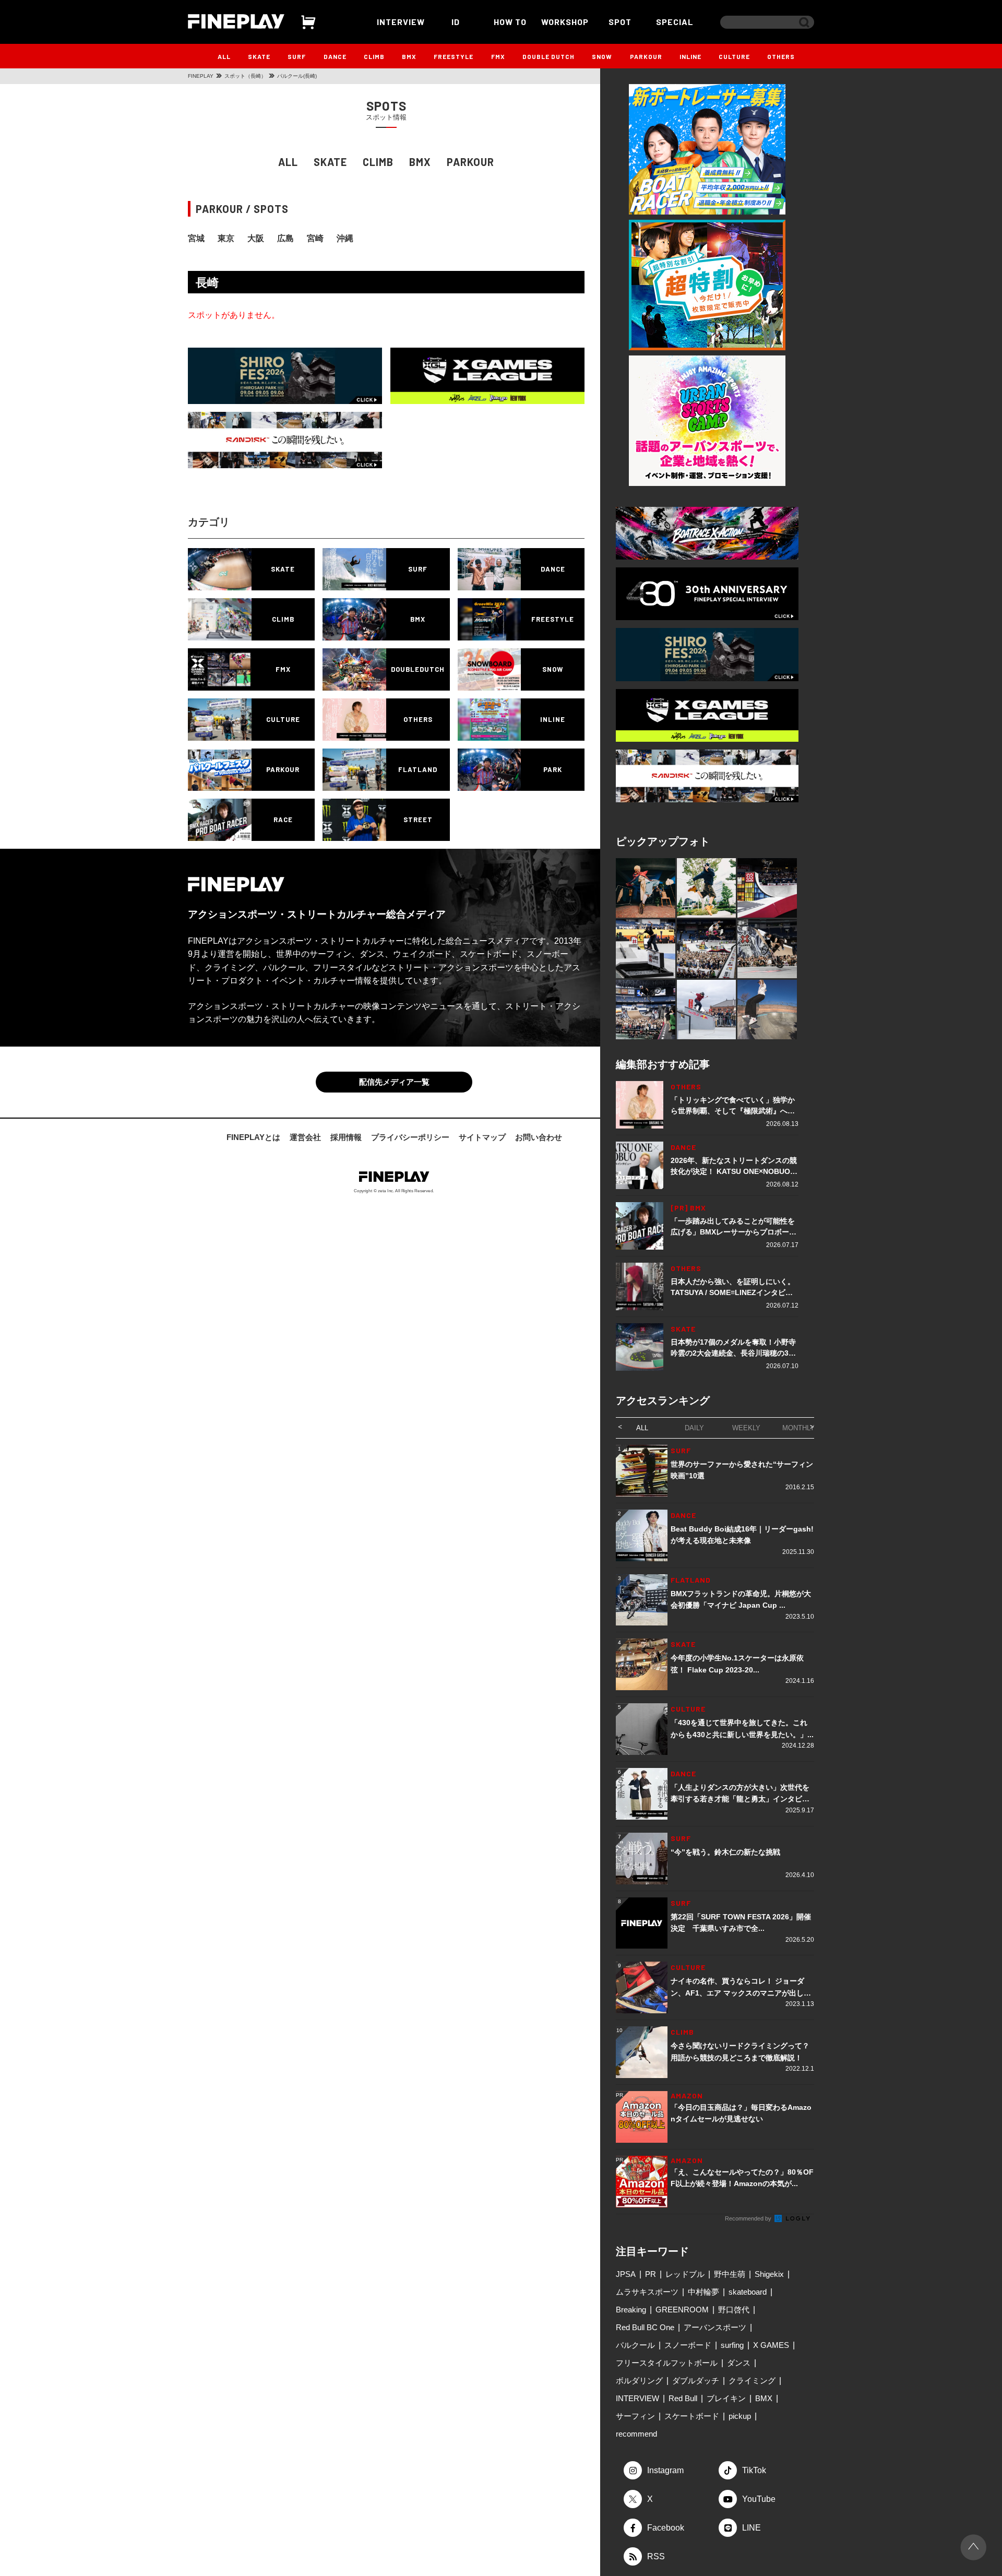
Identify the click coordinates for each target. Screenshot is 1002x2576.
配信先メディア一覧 (394, 1082)
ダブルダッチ (696, 2381)
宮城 (196, 238)
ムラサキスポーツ (647, 2292)
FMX (498, 56)
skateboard (748, 2292)
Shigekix (769, 2274)
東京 (226, 238)
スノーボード (688, 2345)
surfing (732, 2345)
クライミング (752, 2381)
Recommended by (749, 2218)
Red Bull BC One (645, 2327)
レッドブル (685, 2274)
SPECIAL (675, 22)
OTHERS (781, 56)
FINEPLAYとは (253, 1137)
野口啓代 (734, 2310)
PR (651, 2274)
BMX (409, 56)
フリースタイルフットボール (667, 2363)
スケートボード (692, 2416)
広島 (285, 238)
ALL (224, 56)
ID (456, 22)
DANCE (335, 56)
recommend (636, 2434)
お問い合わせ (539, 1137)
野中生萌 (730, 2274)
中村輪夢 (703, 2292)
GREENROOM (682, 2310)
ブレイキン (726, 2398)
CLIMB (374, 56)
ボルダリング (639, 2381)
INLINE (690, 56)
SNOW (602, 56)
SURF (297, 56)
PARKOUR (646, 56)
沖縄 (345, 238)
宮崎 (315, 238)
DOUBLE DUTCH (548, 56)
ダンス (739, 2363)
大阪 (256, 238)
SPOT (620, 22)
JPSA (626, 2274)
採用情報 (346, 1137)
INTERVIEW (401, 22)
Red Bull (683, 2398)
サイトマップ (482, 1137)
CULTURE (734, 56)
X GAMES (771, 2345)
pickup (740, 2416)
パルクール (635, 2345)
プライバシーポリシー (410, 1137)
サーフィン (635, 2416)
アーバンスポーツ (715, 2327)
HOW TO (510, 22)
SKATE (259, 56)
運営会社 (305, 1137)
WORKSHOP (565, 22)
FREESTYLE (454, 56)
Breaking (631, 2310)
